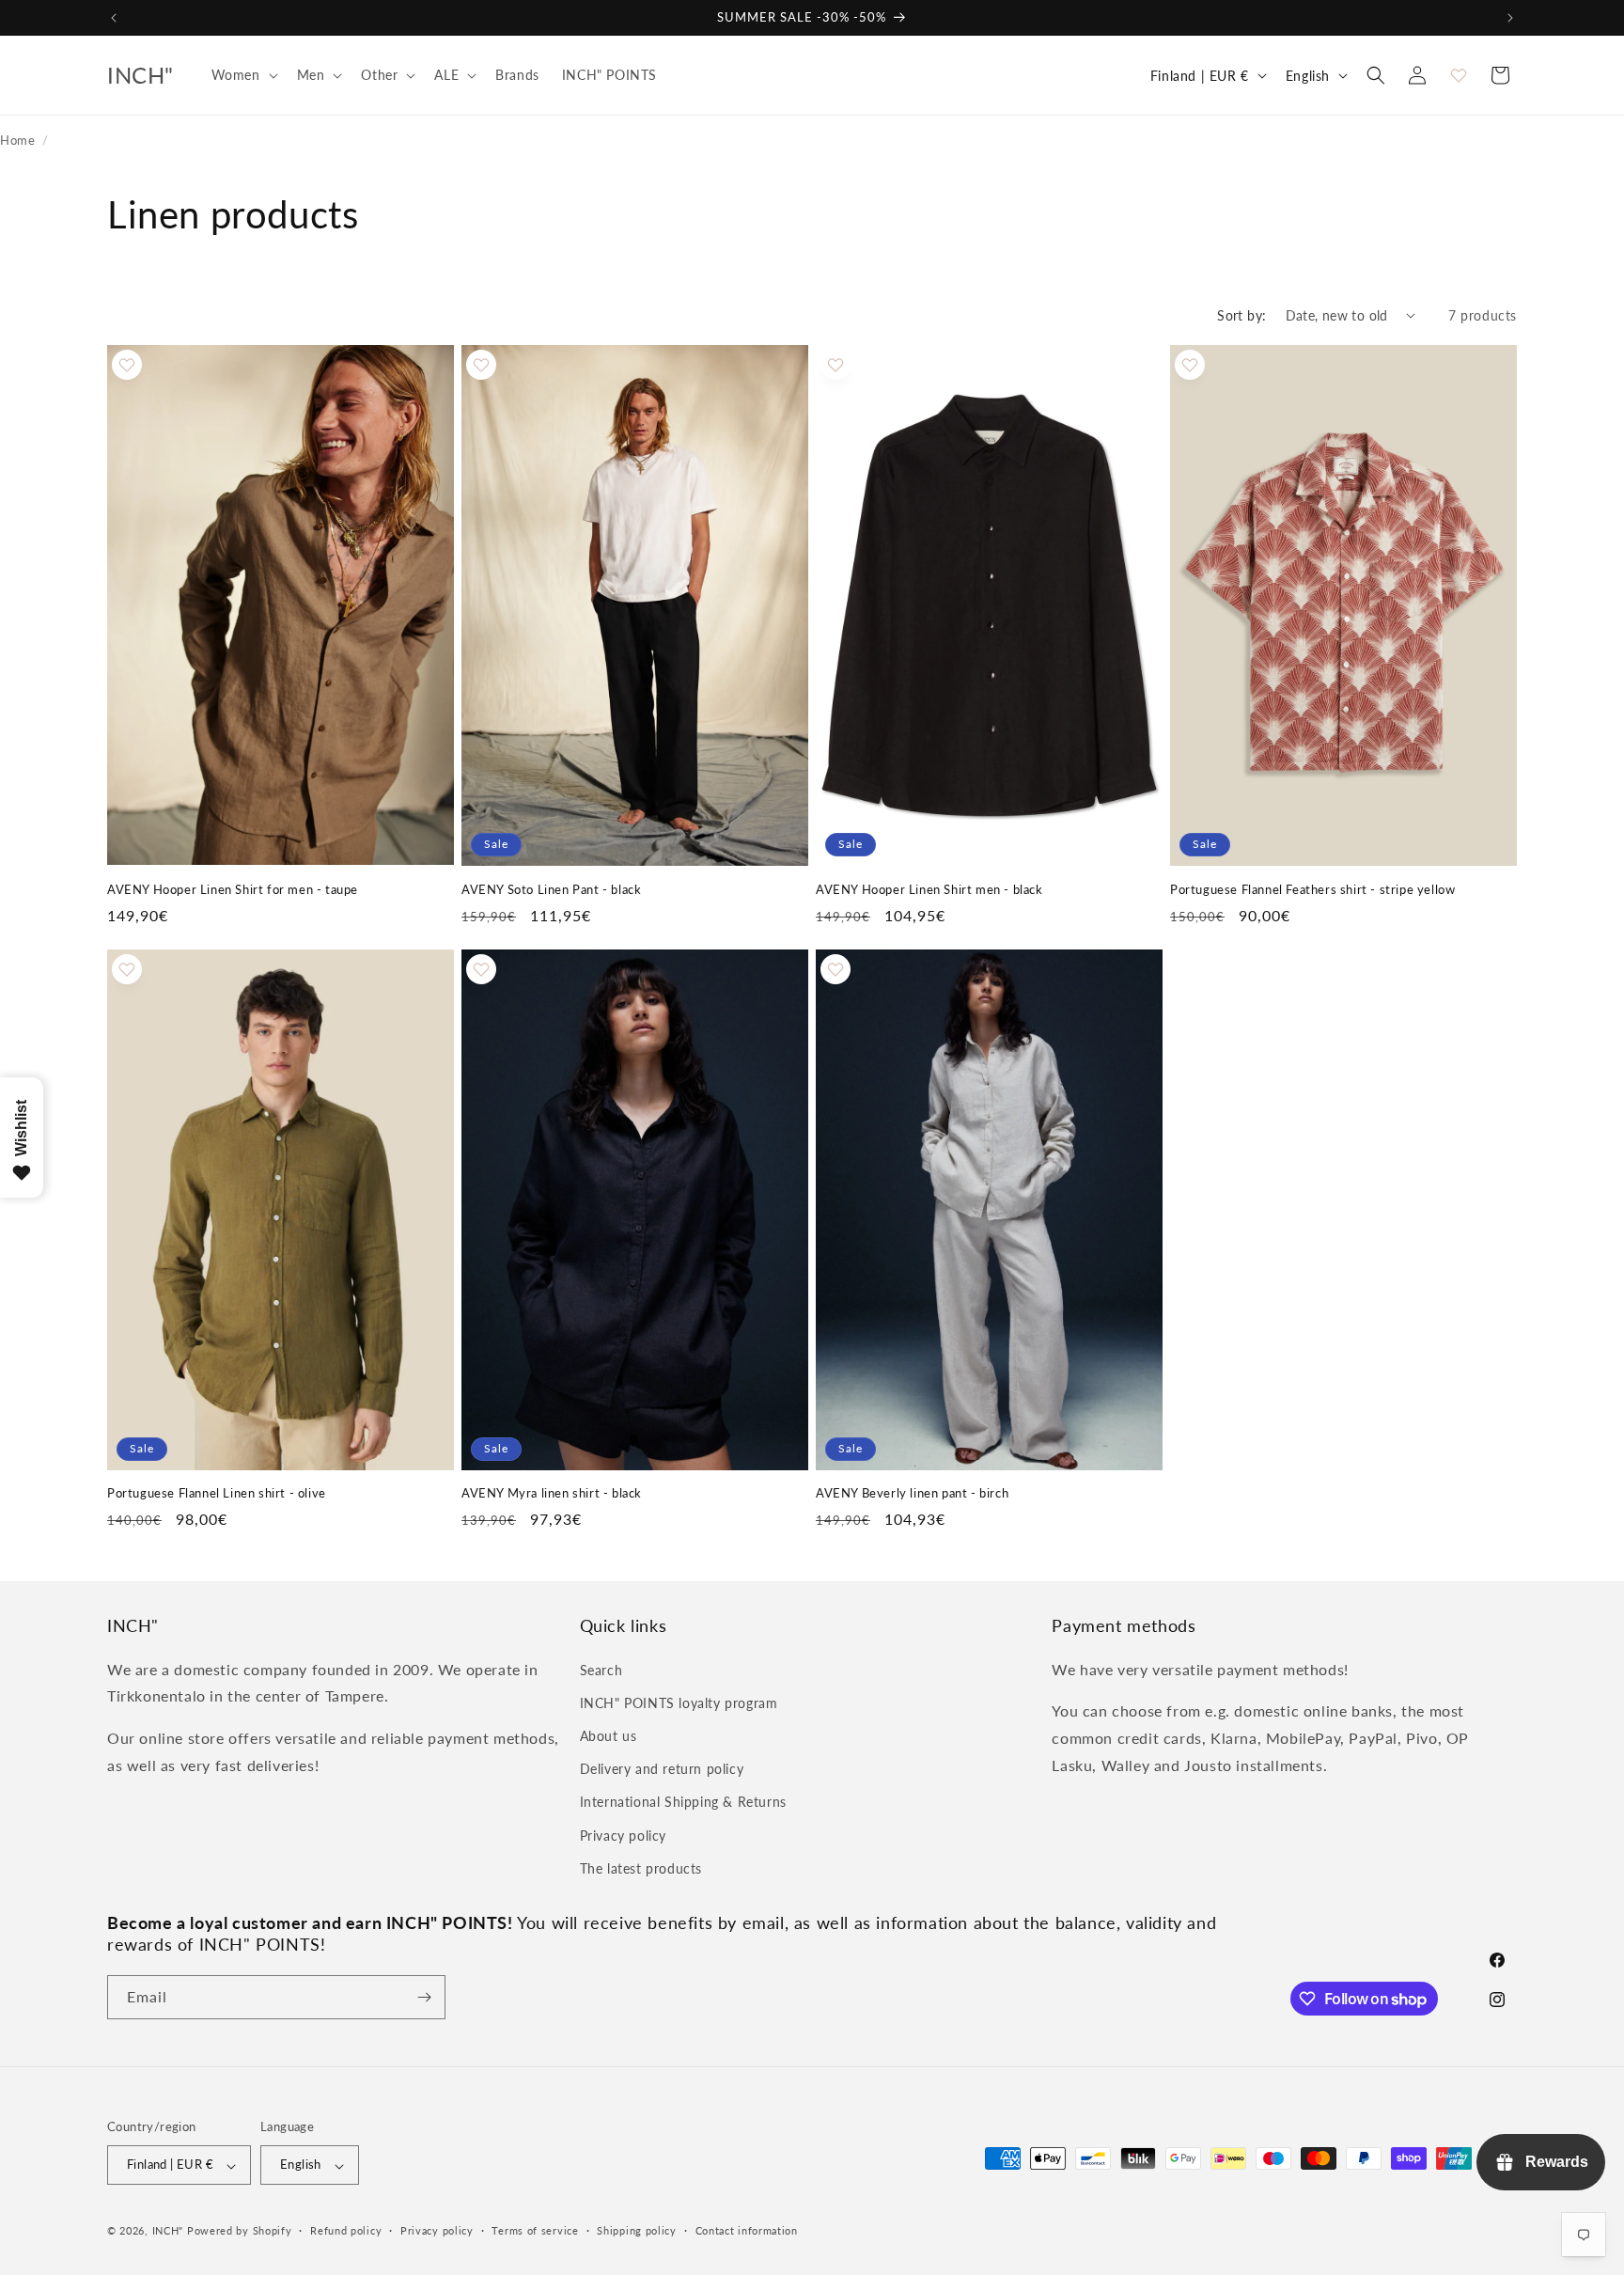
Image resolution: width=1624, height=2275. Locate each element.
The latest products (641, 1867)
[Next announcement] (1510, 18)
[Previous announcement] (114, 18)
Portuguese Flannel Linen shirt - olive (217, 1494)
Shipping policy (637, 2230)
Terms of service (535, 2230)
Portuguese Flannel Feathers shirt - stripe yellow (1312, 888)
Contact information (747, 2230)
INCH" (168, 2231)
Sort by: (1241, 315)
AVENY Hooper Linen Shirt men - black (929, 888)
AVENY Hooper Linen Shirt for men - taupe (233, 888)
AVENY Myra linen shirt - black (552, 1494)
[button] (243, 75)
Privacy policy (623, 1835)
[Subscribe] (424, 1997)
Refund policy (346, 2230)
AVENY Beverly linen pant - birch (912, 1494)
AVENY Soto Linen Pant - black (551, 888)
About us (609, 1735)
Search (601, 1669)
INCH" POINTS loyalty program (679, 1702)
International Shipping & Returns (683, 1802)
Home (17, 140)
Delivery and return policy (662, 1769)
